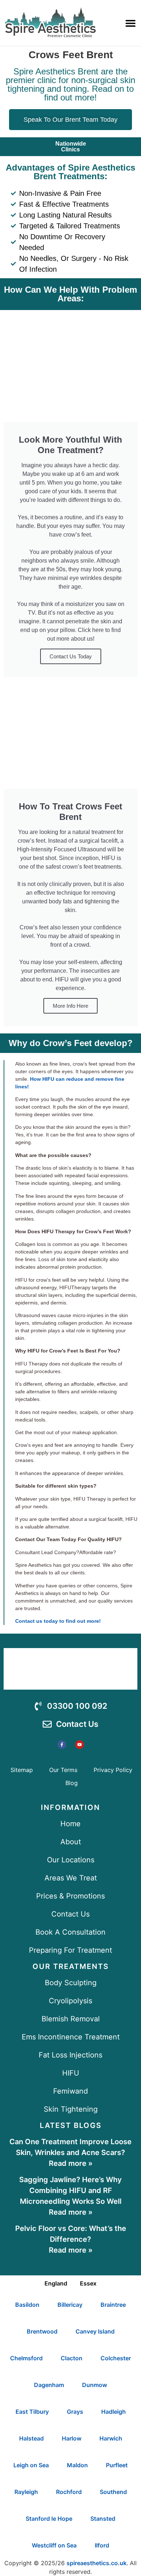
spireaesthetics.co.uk (97, 2563)
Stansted (103, 2519)
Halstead (31, 2438)
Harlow (72, 2438)
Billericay (70, 2305)
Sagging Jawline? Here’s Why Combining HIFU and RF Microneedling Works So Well (70, 2190)
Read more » (71, 2163)
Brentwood (42, 2331)
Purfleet (117, 2465)
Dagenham (49, 2385)
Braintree (113, 2305)
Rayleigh (26, 2492)
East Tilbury (32, 2412)
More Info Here (70, 1006)
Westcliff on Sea (54, 2545)
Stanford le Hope (49, 2519)
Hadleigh (114, 2412)
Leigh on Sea (31, 2465)
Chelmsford (26, 2358)
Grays (75, 2412)
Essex (88, 2283)
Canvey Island (95, 2331)
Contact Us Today (71, 656)
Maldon (77, 2465)
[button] (130, 23)
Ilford (102, 2545)
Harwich (111, 2438)
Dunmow (95, 2385)
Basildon (27, 2305)
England (56, 2283)
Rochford (69, 2492)
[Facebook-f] (62, 1745)
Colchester (116, 2358)
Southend (113, 2492)
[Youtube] (80, 1745)
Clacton (72, 2358)
